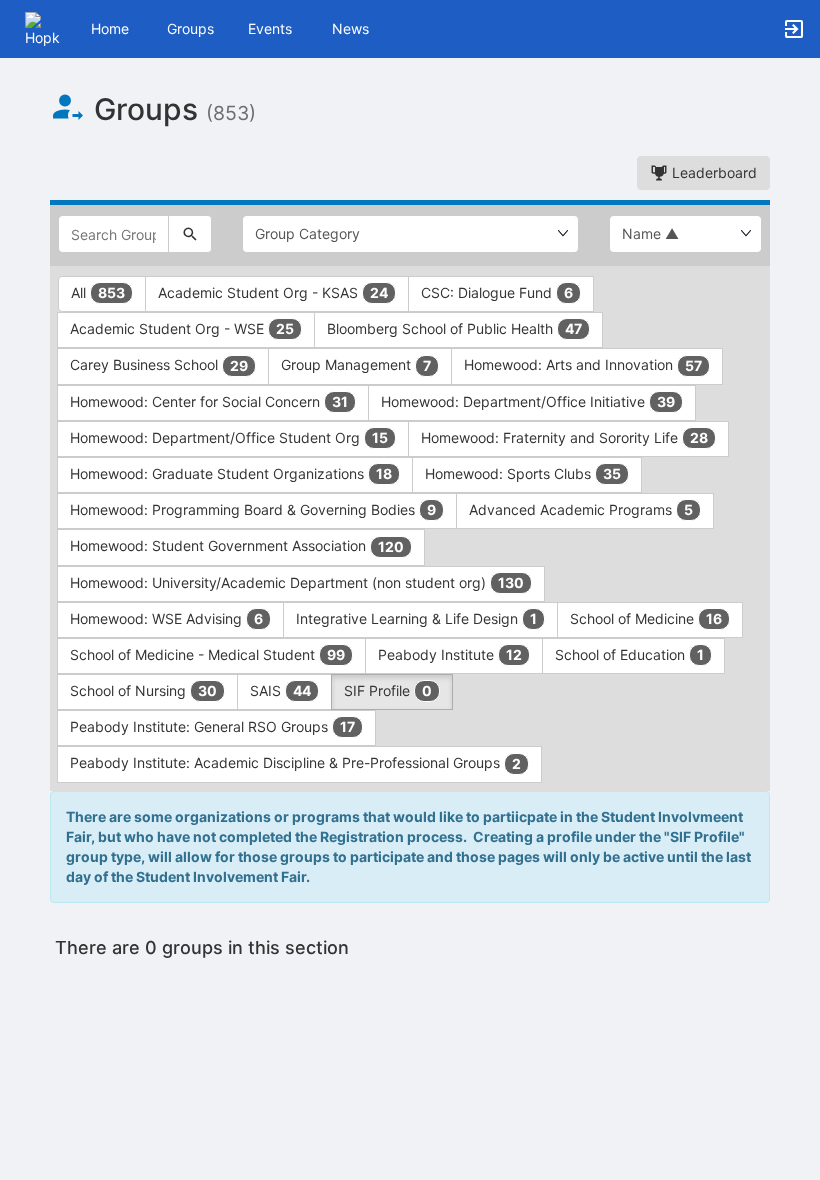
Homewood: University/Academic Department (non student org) (297, 582)
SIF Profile (388, 690)
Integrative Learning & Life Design (416, 618)
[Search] (190, 234)
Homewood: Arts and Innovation (583, 364)
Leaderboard (712, 172)
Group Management (356, 364)
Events (270, 28)
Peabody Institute (450, 654)
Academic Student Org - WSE (182, 328)
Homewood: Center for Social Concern (209, 401)
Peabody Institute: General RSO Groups (212, 726)
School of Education (629, 654)
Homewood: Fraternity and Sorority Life (564, 437)
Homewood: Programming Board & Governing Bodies (253, 509)
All (98, 292)
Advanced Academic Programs (581, 509)
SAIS (280, 690)
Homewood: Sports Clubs (523, 473)
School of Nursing (143, 690)
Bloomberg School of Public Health (454, 328)
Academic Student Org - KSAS (273, 292)
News (350, 28)
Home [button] (110, 28)
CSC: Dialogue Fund (497, 292)
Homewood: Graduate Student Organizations (231, 473)
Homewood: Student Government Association (237, 545)
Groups (190, 28)
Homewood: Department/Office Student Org (229, 437)
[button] (42, 27)
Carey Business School (159, 364)
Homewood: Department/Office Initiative (528, 401)
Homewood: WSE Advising (166, 618)
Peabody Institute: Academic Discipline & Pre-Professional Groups (295, 762)
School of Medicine (646, 618)
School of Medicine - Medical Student (207, 654)
